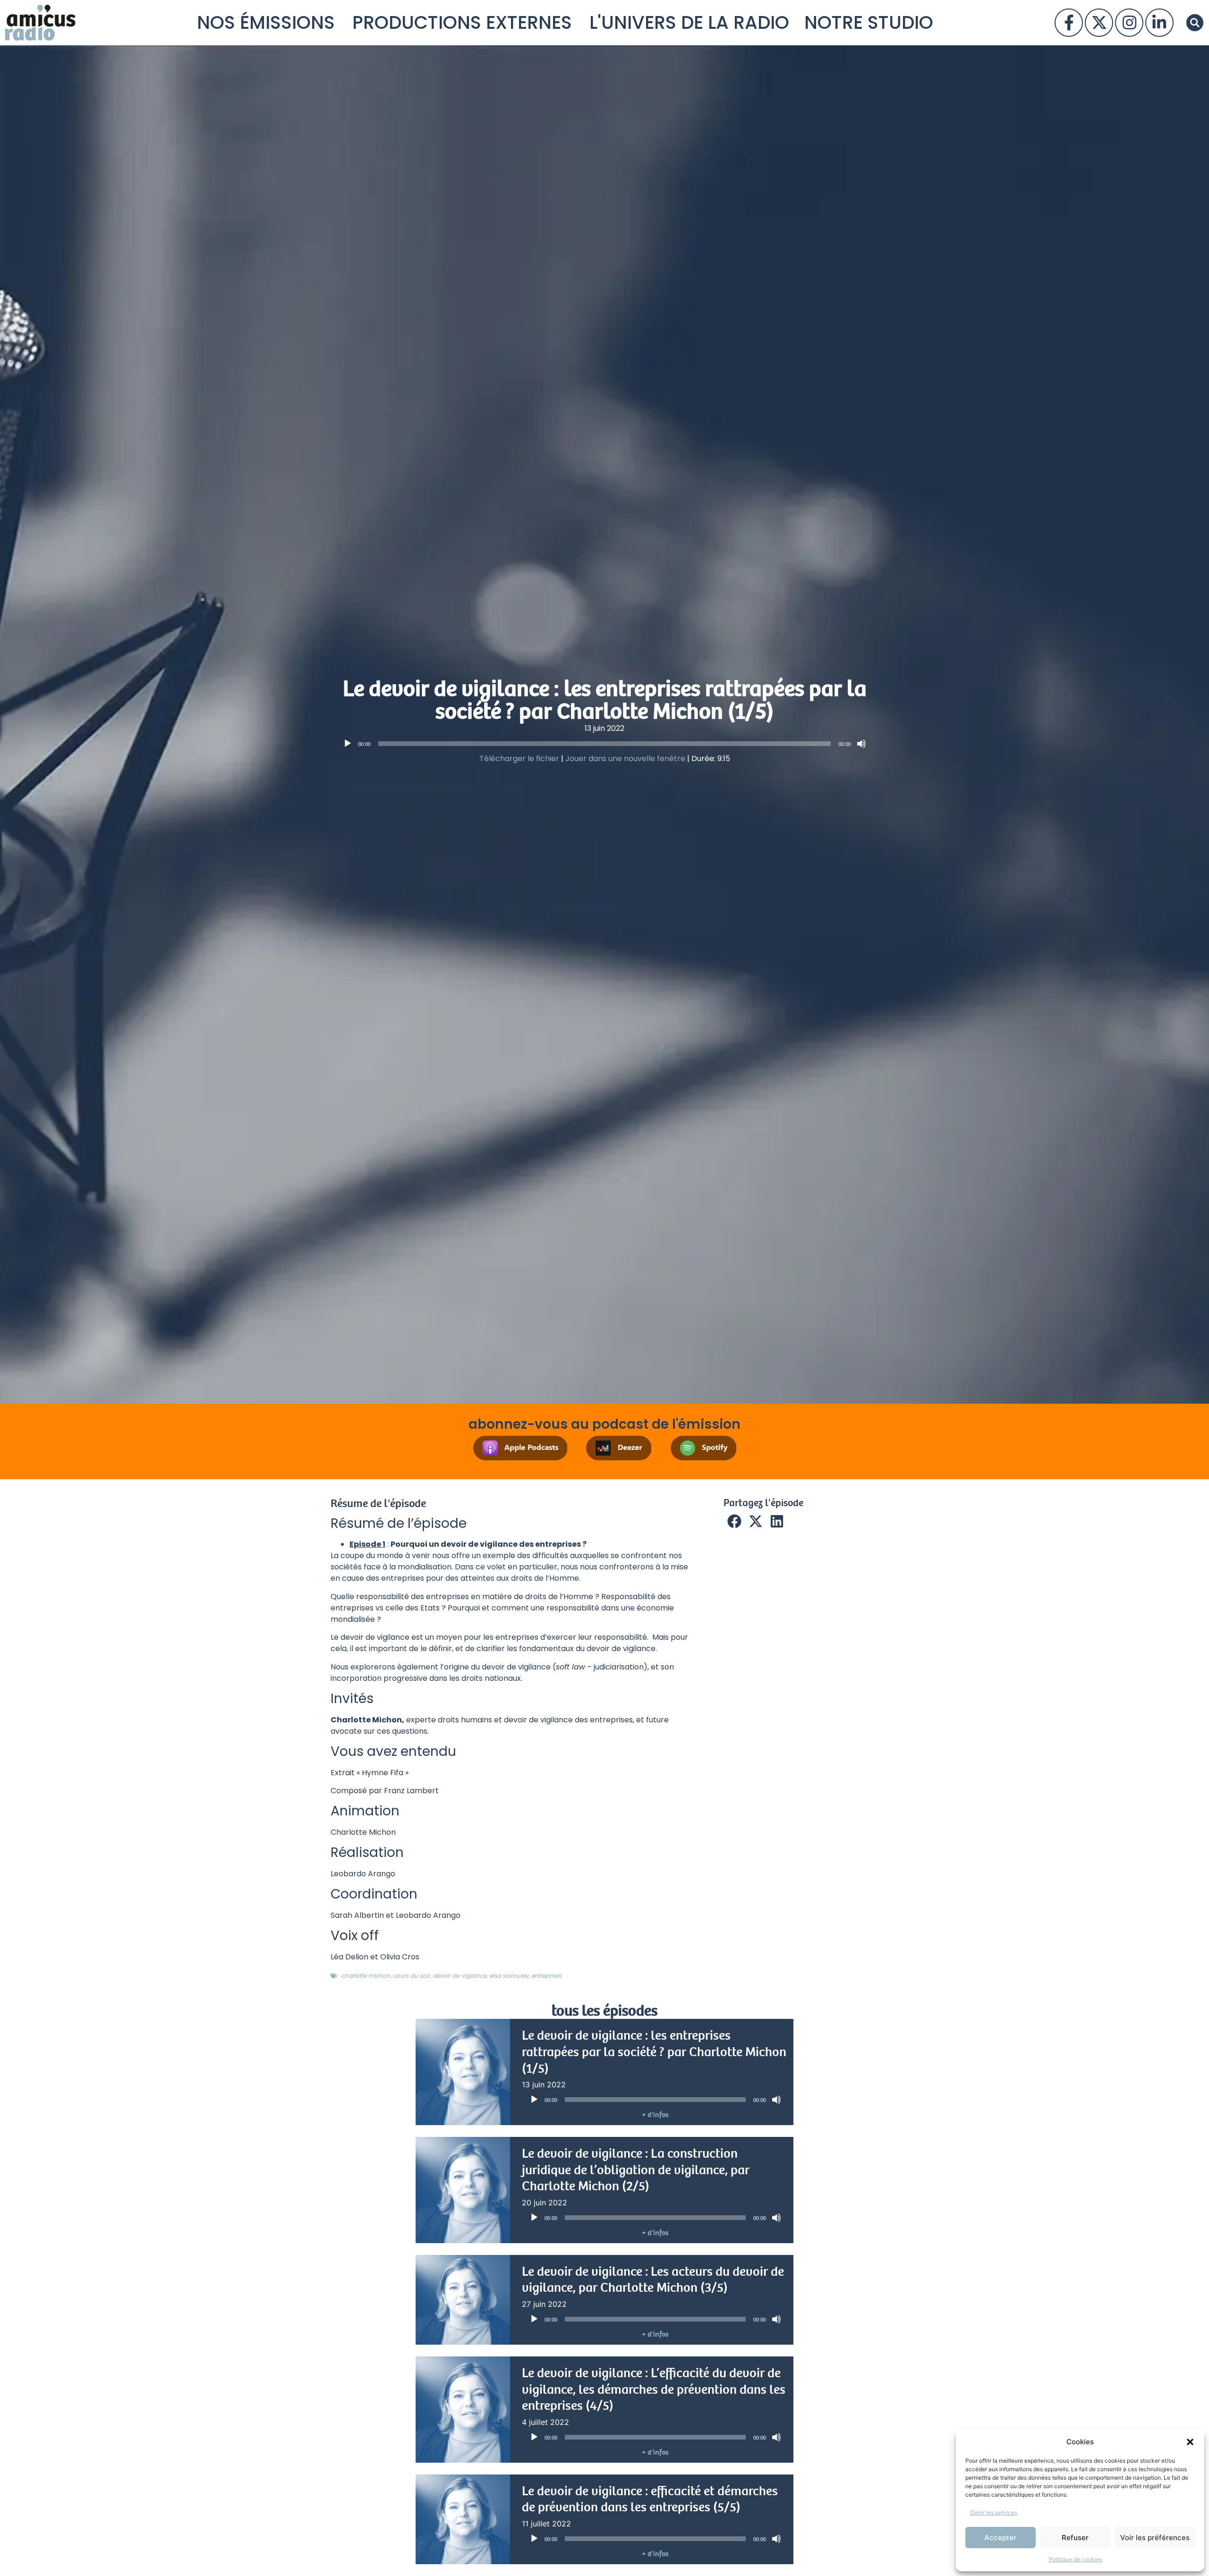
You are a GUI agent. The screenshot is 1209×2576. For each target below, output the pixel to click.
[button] (1190, 2442)
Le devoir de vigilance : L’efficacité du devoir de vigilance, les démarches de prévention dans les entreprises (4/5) (654, 2389)
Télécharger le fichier (519, 758)
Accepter (1000, 2538)
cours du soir (412, 1976)
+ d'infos (655, 2115)
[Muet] (861, 744)
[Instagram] (1129, 23)
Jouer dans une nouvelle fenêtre (625, 758)
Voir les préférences (1155, 2538)
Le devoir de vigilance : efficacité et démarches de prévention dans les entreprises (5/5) (650, 2499)
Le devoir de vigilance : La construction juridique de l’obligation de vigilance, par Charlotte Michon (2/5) (636, 2170)
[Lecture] (348, 744)
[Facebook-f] (1069, 23)
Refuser (1075, 2538)
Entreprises (547, 1976)
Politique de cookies (1076, 2559)
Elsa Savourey (509, 1976)
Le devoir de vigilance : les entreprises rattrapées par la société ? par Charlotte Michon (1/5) (654, 2052)
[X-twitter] (1099, 23)
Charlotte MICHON (366, 1976)
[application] (604, 744)
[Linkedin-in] (1159, 23)
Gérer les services (994, 2512)
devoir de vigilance (460, 1976)
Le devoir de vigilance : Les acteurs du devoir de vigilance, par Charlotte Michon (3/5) (653, 2280)
